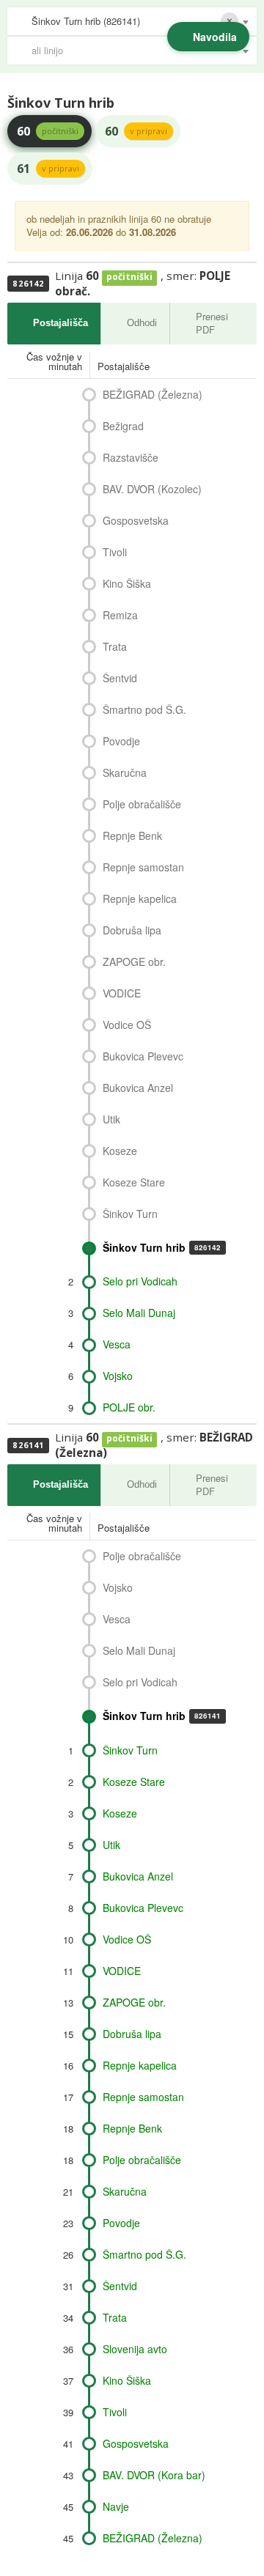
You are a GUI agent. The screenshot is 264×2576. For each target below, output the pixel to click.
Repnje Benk (132, 835)
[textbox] (139, 51)
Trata (115, 646)
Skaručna (125, 772)
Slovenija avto (135, 2349)
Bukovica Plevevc (143, 1056)
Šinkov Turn (130, 1214)
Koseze (120, 1151)
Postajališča (60, 323)
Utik (111, 1119)
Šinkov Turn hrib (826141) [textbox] (86, 21)
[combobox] (132, 21)
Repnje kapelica (140, 898)
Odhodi (142, 323)
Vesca (117, 1344)
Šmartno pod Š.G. (144, 709)
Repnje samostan (143, 867)
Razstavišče (131, 457)
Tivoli (115, 552)
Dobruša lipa (132, 930)
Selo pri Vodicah (140, 1281)
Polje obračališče (142, 804)
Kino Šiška (127, 583)
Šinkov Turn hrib (162, 1247)
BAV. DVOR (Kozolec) (152, 489)
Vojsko (118, 1376)
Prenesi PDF (212, 323)
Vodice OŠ (127, 1025)
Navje (116, 2506)
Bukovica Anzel (138, 1088)
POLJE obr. (129, 1407)
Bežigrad (123, 426)
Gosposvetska (136, 520)
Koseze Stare (134, 1182)
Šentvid (120, 678)
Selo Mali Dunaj (139, 1313)
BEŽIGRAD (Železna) (153, 394)
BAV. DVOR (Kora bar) (154, 2475)
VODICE (122, 993)
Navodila (215, 37)
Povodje (121, 741)
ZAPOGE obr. (134, 962)
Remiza (120, 615)
